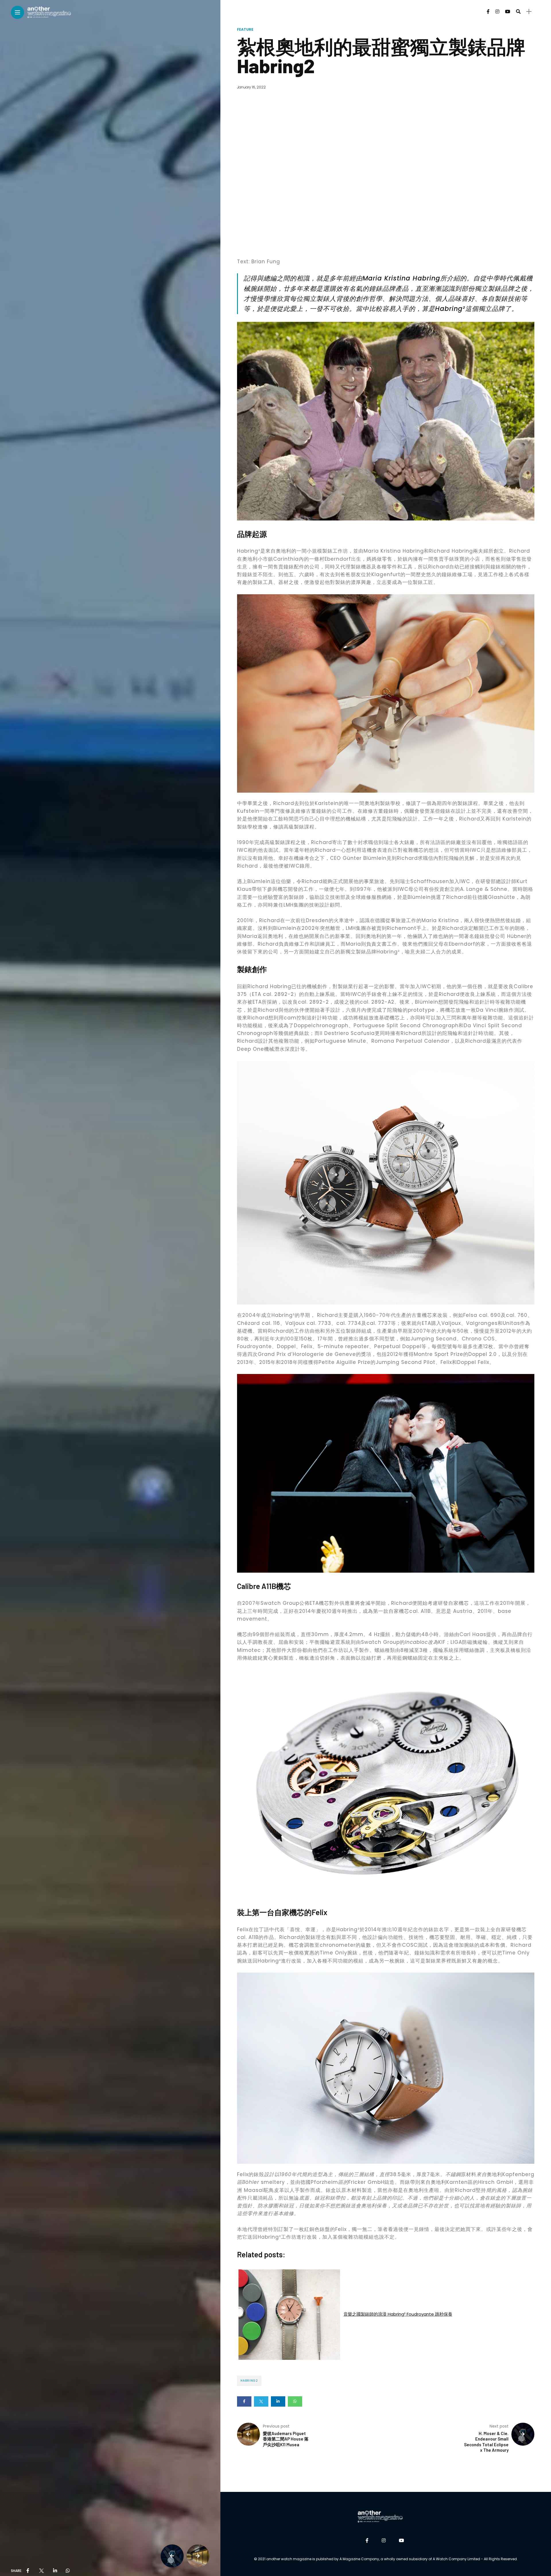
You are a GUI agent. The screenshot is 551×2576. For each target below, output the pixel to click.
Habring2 (249, 2381)
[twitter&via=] (41, 2571)
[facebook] (28, 2571)
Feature (245, 29)
